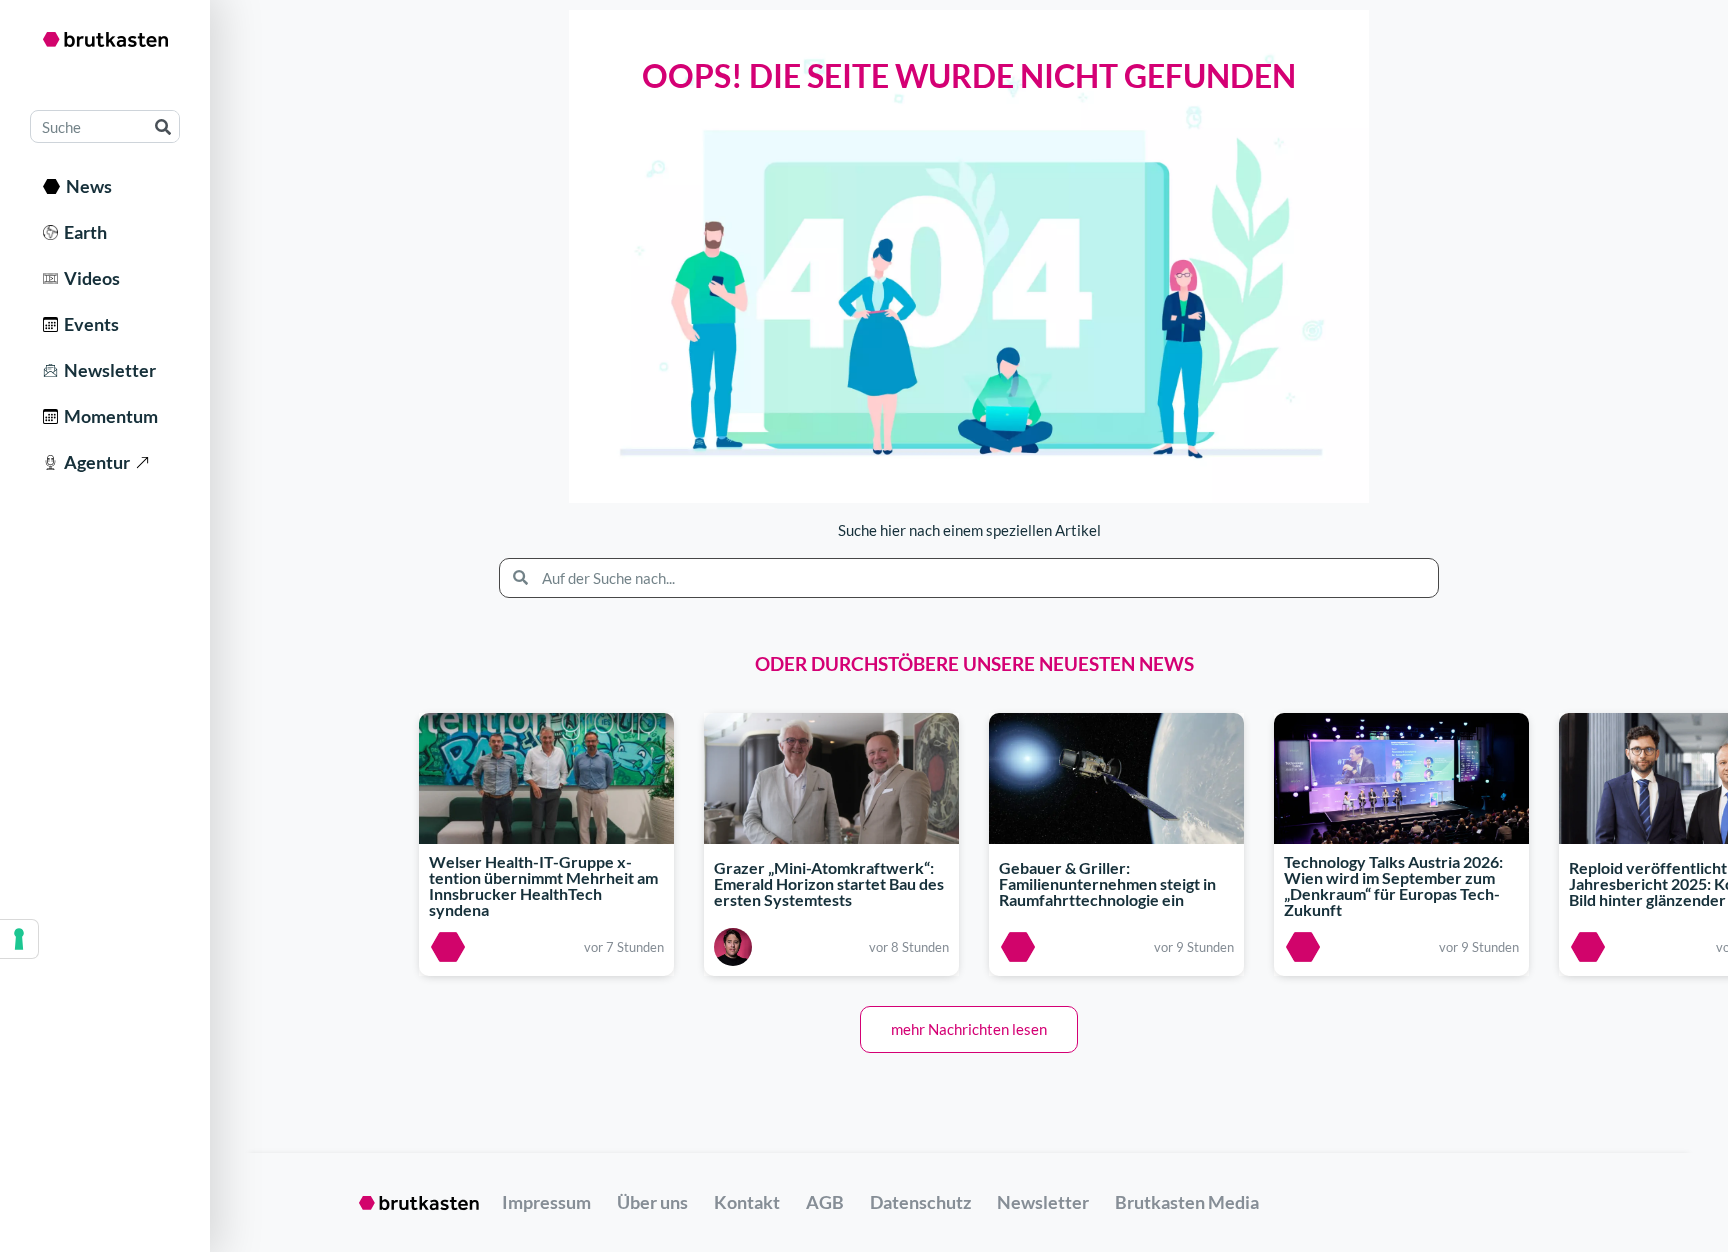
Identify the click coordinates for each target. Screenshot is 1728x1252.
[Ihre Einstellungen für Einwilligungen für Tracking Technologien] (19, 939)
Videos (89, 278)
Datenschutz (920, 1202)
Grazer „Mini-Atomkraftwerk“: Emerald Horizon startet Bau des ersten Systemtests (829, 883)
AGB (825, 1202)
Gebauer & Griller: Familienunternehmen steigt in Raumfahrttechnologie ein (1107, 883)
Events (88, 324)
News (86, 186)
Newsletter (107, 370)
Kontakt (747, 1202)
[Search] (162, 126)
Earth (82, 232)
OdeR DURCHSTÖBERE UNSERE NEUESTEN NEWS (974, 663)
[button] (969, 1029)
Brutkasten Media (1187, 1202)
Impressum (546, 1202)
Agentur (94, 462)
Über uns (652, 1202)
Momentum (108, 416)
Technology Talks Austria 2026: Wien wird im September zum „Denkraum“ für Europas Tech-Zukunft (1393, 886)
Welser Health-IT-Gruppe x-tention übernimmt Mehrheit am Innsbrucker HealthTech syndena (543, 886)
